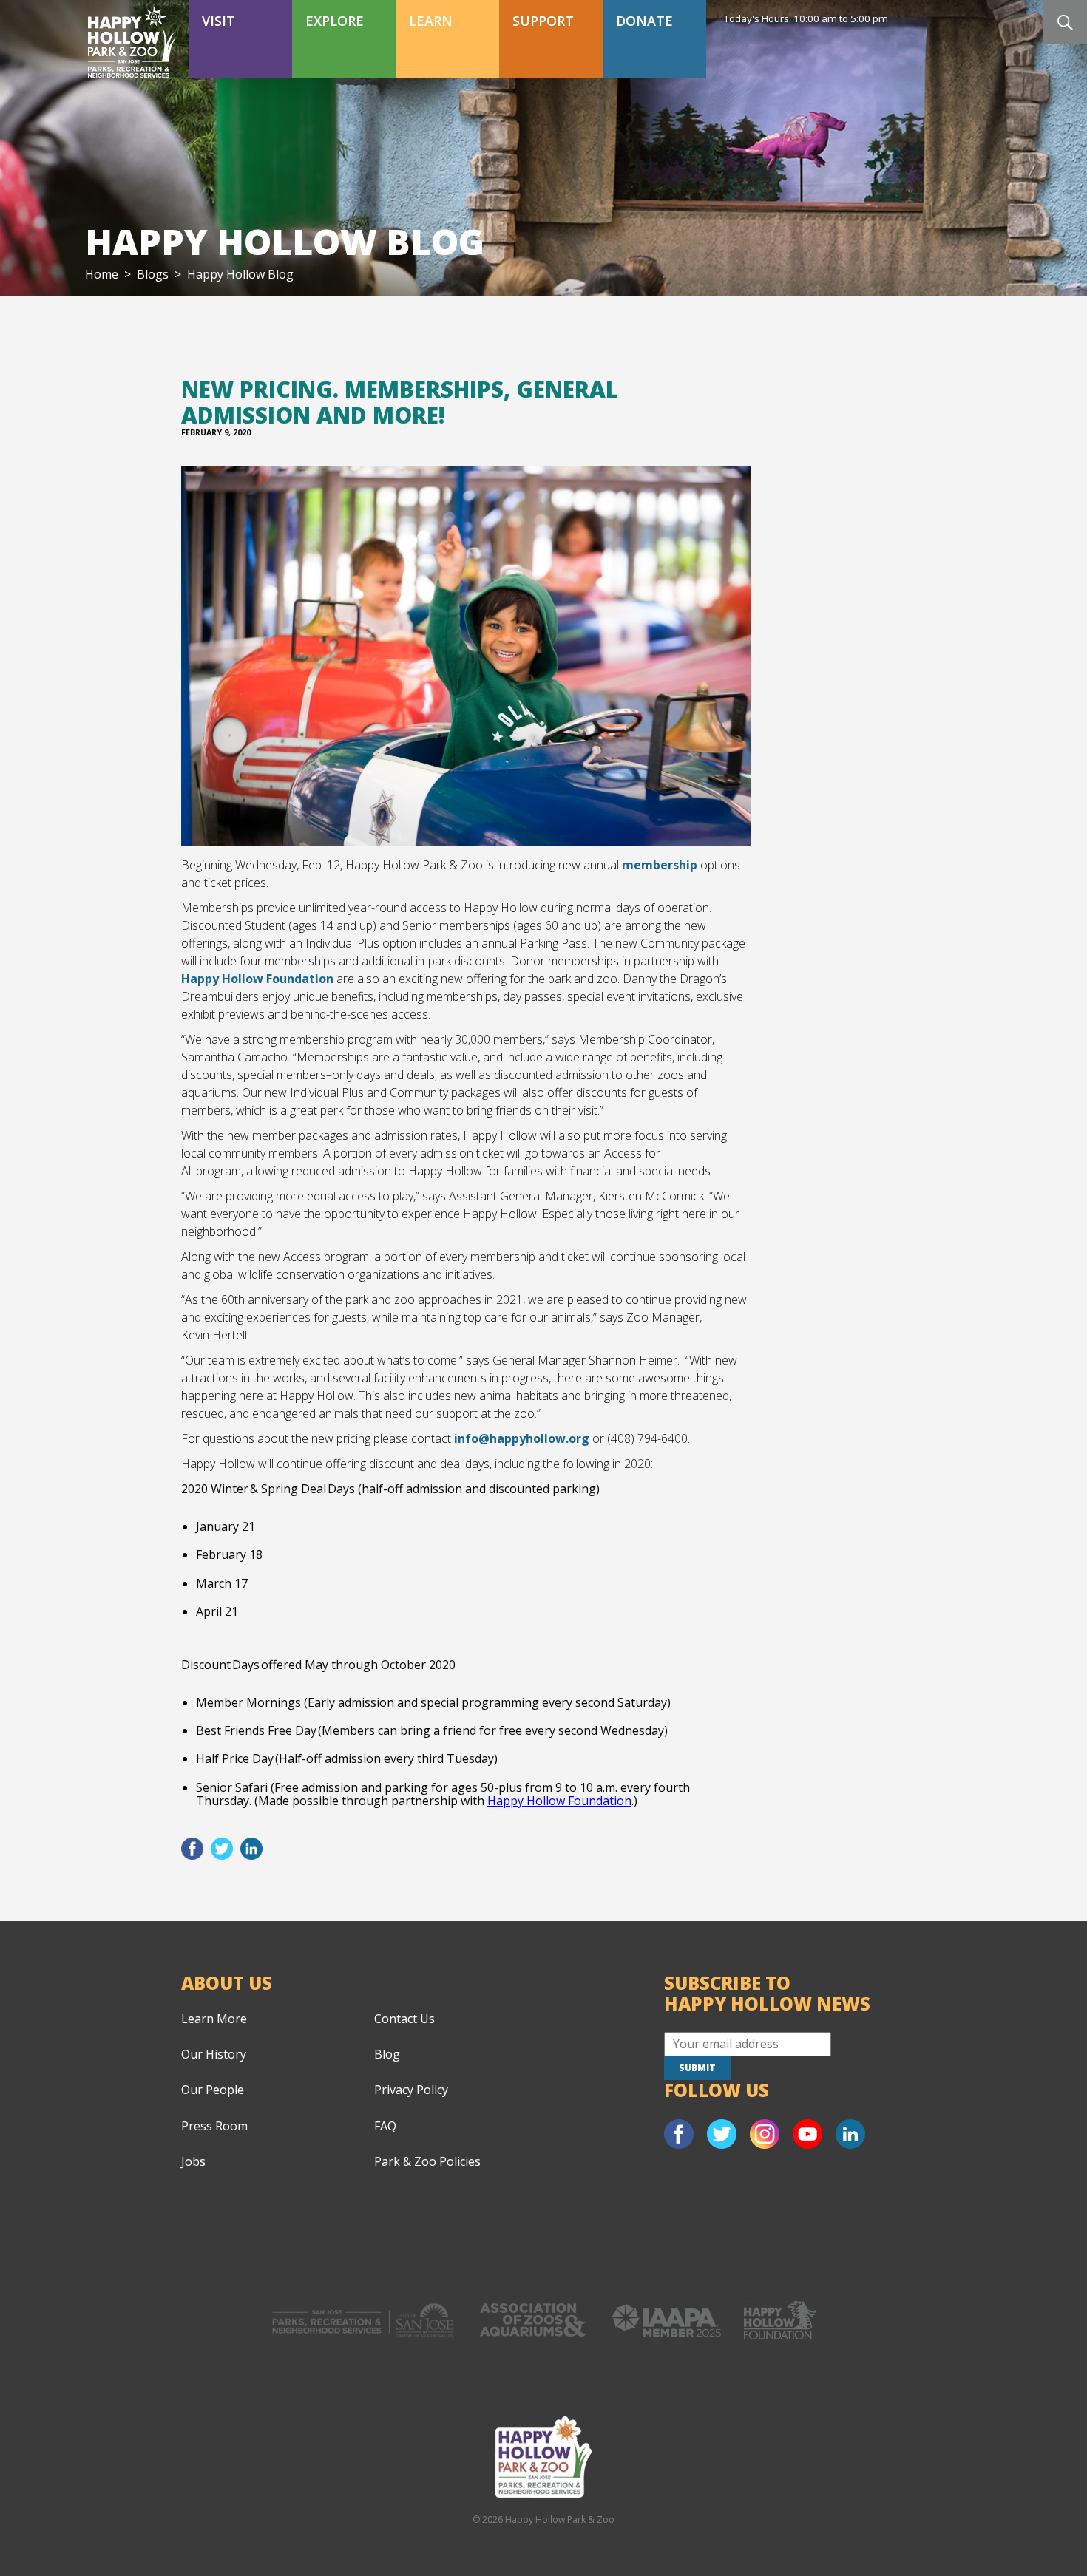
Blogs (153, 274)
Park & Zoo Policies (427, 2161)
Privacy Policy (411, 2090)
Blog (387, 2054)
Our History (214, 2054)
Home (102, 274)
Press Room (214, 2126)
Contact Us (404, 2019)
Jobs (193, 2161)
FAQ (385, 2126)
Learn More (214, 2019)
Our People (213, 2090)
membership (660, 865)
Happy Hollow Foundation (257, 979)
